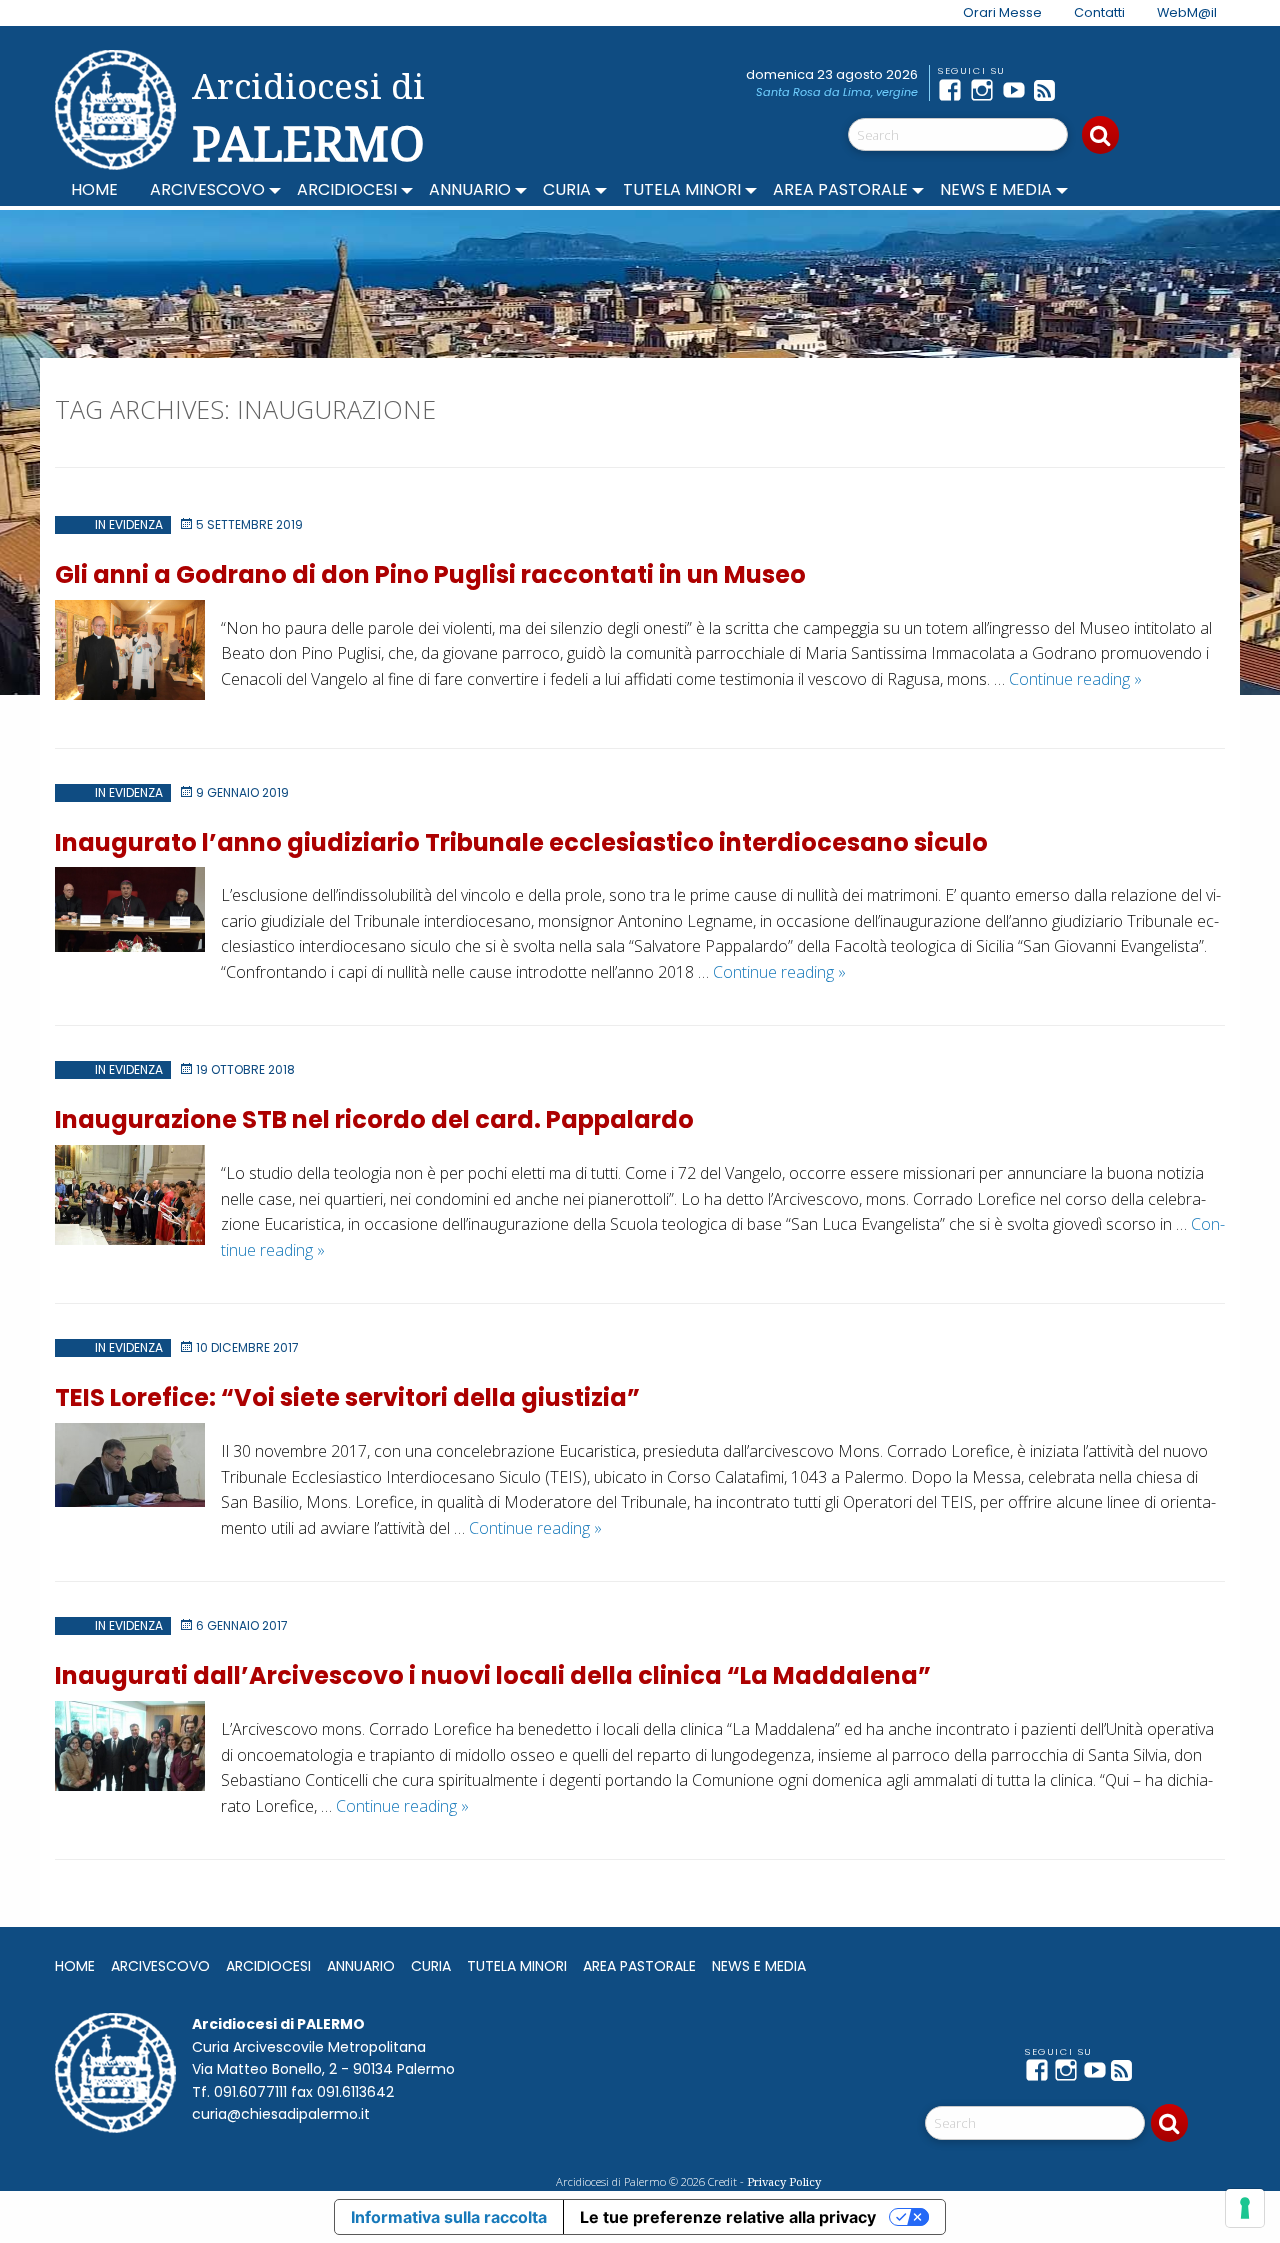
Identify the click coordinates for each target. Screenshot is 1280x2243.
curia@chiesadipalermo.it (281, 2114)
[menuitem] (990, 13)
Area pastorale (840, 189)
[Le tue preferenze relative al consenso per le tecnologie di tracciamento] (1245, 2208)
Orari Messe (1002, 12)
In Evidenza (129, 524)
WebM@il (1187, 12)
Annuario (470, 189)
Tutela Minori (682, 189)
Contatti (1099, 12)
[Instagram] (986, 90)
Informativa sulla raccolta (449, 2217)
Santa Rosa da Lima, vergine (837, 92)
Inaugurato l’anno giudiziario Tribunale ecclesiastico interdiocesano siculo (521, 842)
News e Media (996, 189)
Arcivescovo (207, 189)
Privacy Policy (784, 2181)
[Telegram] (1082, 90)
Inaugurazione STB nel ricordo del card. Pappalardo (374, 1119)
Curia (567, 189)
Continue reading (1075, 679)
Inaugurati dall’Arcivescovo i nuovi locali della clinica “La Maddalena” (493, 1675)
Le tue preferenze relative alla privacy (728, 2217)
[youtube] (1018, 90)
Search (1100, 135)
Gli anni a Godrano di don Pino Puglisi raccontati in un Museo (430, 574)
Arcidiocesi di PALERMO (308, 118)
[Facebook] (954, 90)
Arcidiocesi (347, 189)
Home (94, 189)
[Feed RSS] (1050, 90)
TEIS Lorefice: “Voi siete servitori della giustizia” (347, 1397)
